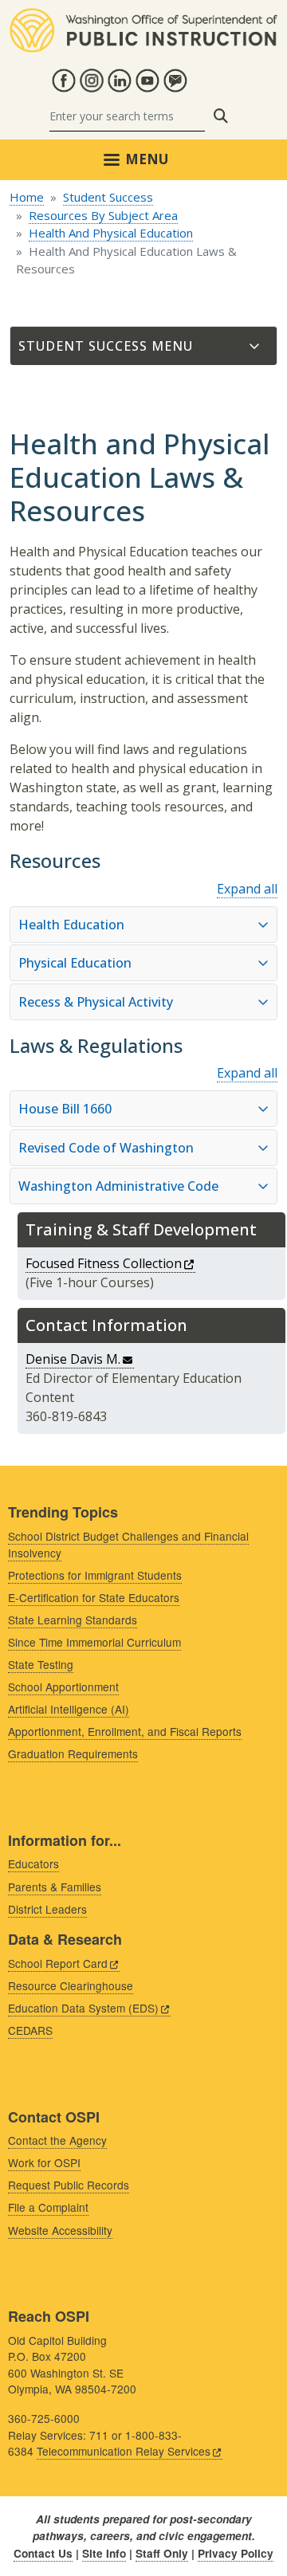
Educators (33, 1863)
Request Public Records (69, 2185)
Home (27, 197)
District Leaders (47, 1909)
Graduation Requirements (73, 1753)
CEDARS (30, 2030)
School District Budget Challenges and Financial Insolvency (128, 1544)
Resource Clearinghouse (71, 1985)
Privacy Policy (236, 2553)
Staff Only (162, 2553)
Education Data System (83, 2008)
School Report (58, 1963)
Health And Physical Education (111, 233)
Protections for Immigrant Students (95, 1575)
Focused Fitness (104, 1263)
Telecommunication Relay (124, 2451)
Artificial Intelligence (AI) (69, 1709)
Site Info (104, 2553)
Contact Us (43, 2553)
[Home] (143, 18)
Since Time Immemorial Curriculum (94, 1642)
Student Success (108, 197)
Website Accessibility (60, 2230)
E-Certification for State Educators (94, 1597)
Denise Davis (73, 1359)
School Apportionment (63, 1687)
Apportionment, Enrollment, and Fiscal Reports (125, 1731)
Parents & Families (55, 1887)
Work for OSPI (44, 2162)
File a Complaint (48, 2207)
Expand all (247, 889)
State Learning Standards (73, 1620)
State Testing (41, 1664)
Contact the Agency (57, 2140)
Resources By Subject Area (103, 215)
